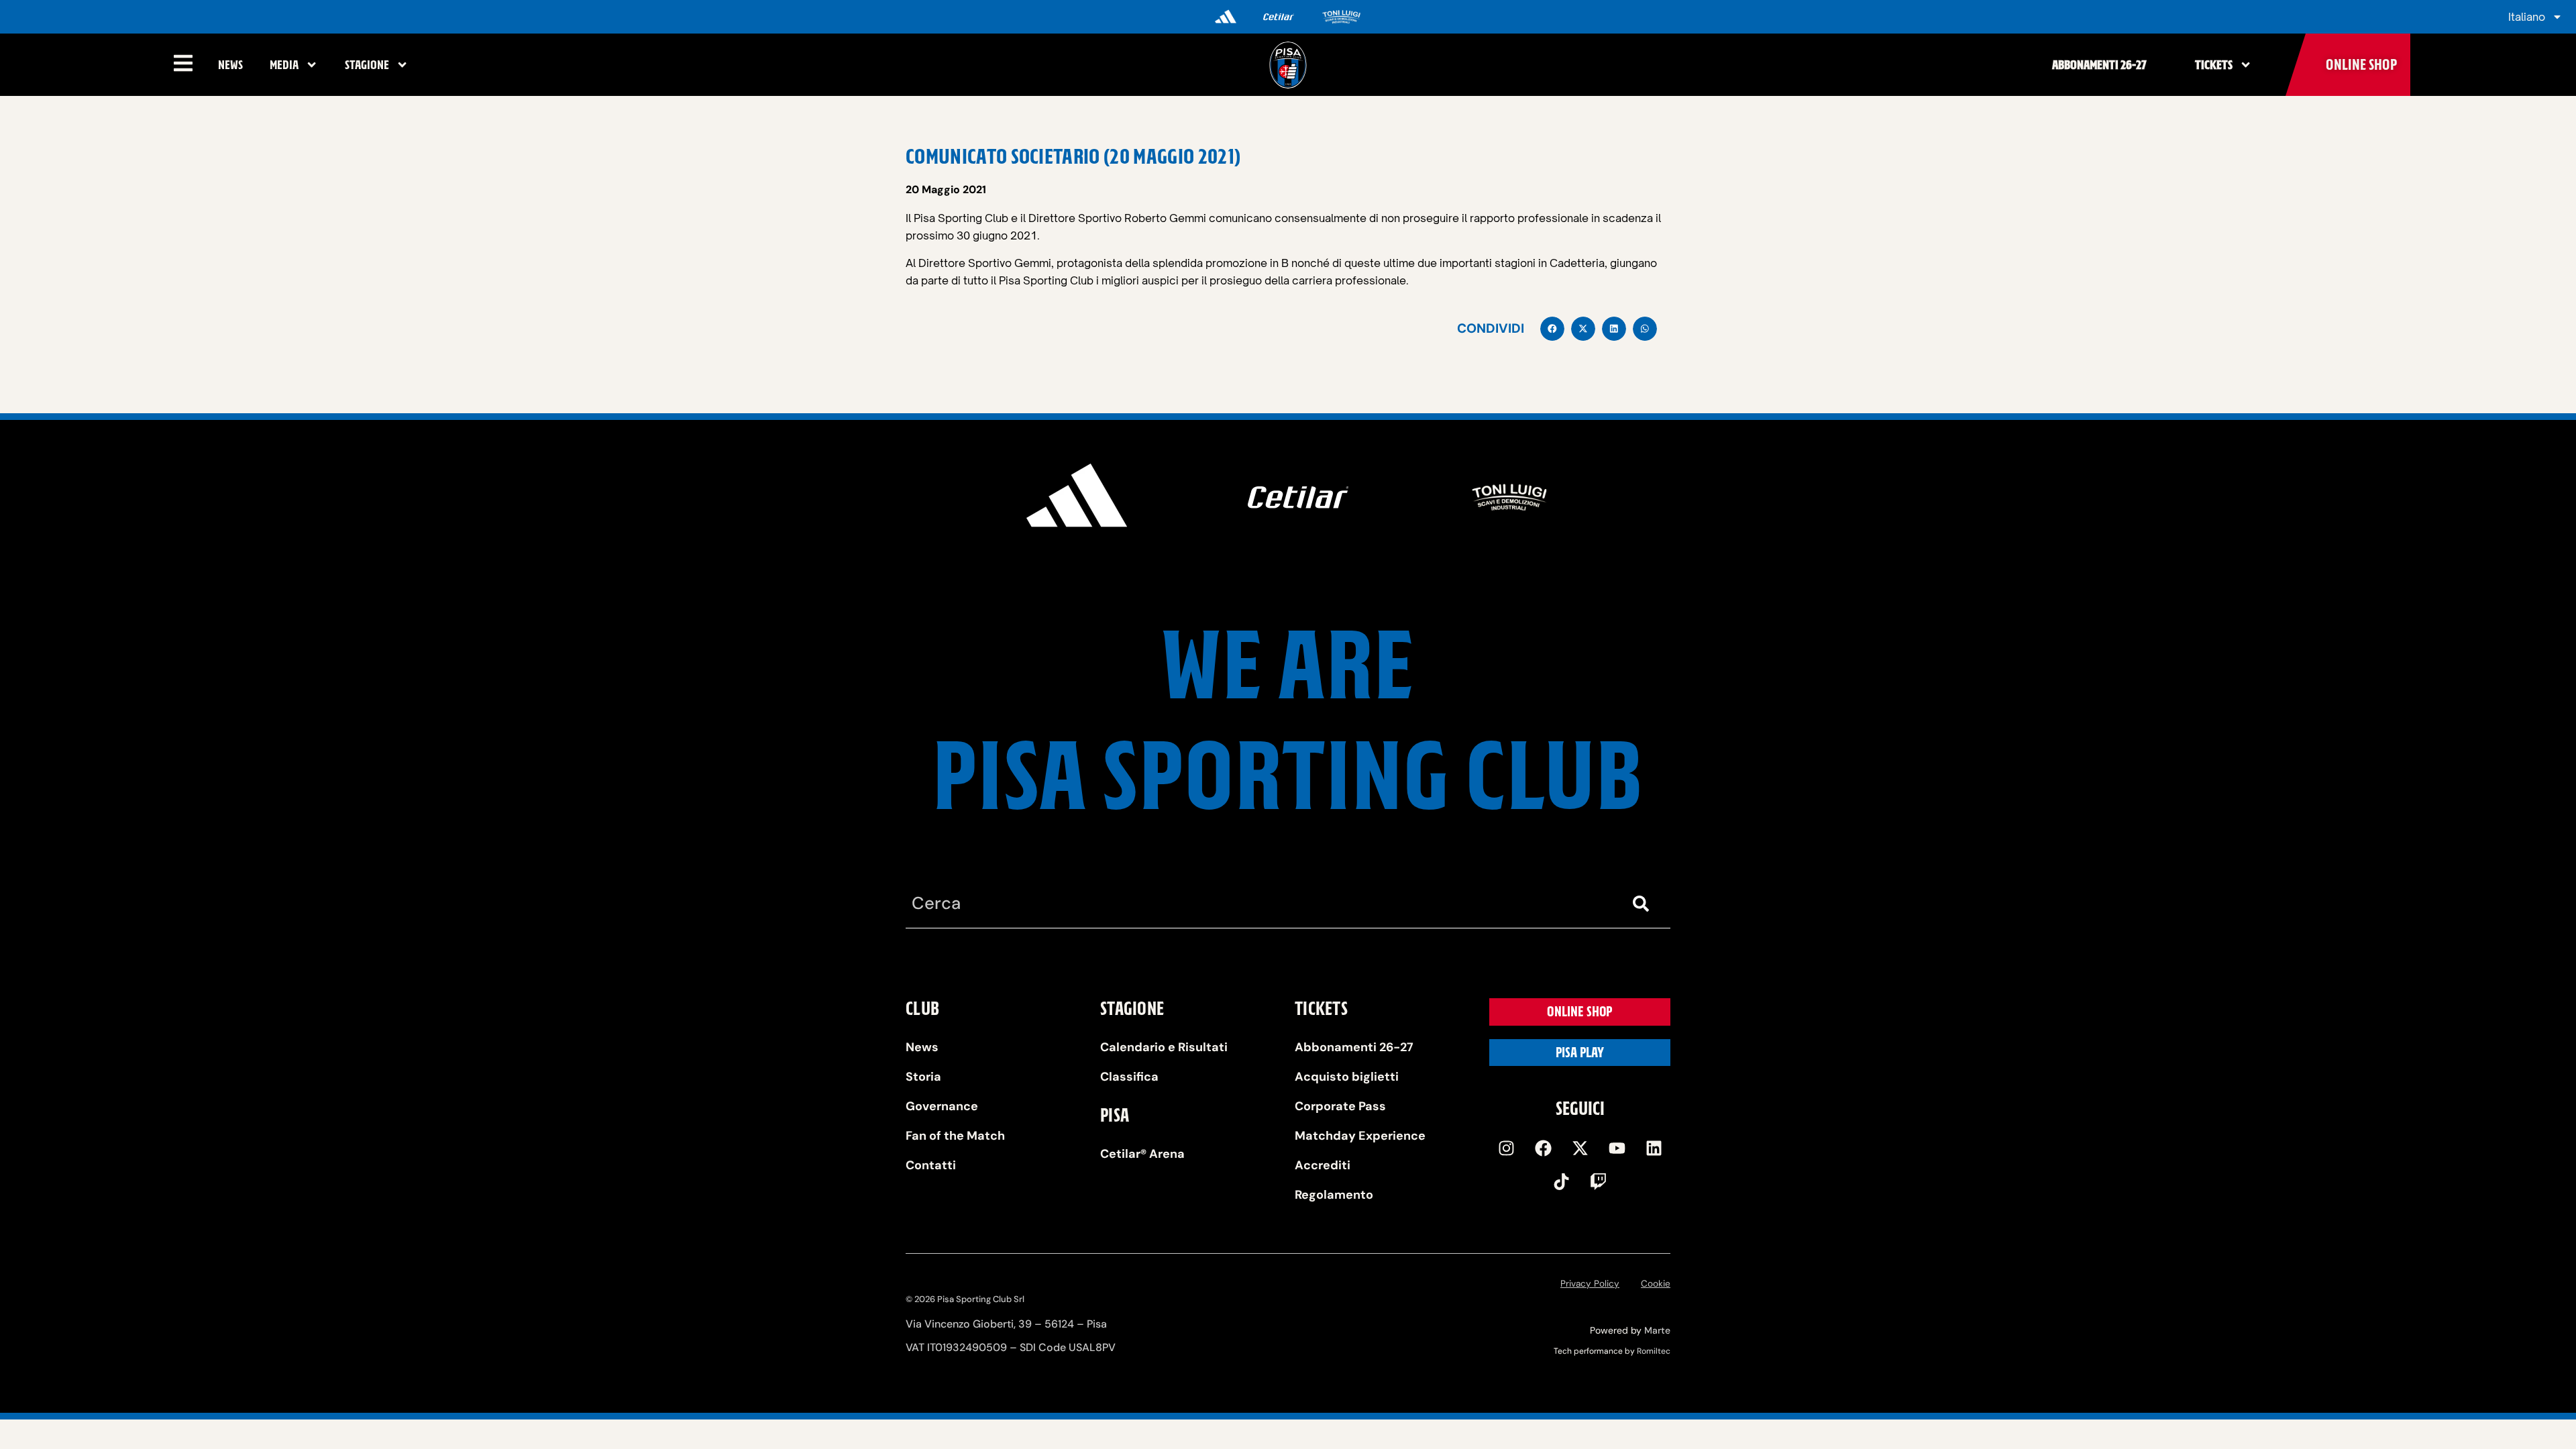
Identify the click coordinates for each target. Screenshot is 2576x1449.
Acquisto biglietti (1347, 1077)
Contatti (931, 1165)
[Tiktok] (1562, 1182)
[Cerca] (1644, 904)
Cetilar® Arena (1142, 1154)
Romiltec (1654, 1351)
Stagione (367, 65)
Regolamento (1334, 1195)
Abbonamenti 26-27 (2099, 65)
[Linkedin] (1654, 1148)
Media (284, 65)
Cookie (1656, 1284)
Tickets (2214, 65)
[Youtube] (1617, 1148)
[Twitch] (1599, 1182)
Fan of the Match (955, 1136)
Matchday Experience (1360, 1136)
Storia (923, 1077)
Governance (942, 1106)
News (230, 65)
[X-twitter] (1580, 1148)
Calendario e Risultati (1164, 1047)
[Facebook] (1543, 1148)
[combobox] (1261, 904)
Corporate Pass (1340, 1106)
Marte (1657, 1330)
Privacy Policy (1590, 1284)
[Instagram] (1506, 1148)
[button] (1552, 329)
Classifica (1129, 1077)
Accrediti (1323, 1165)
